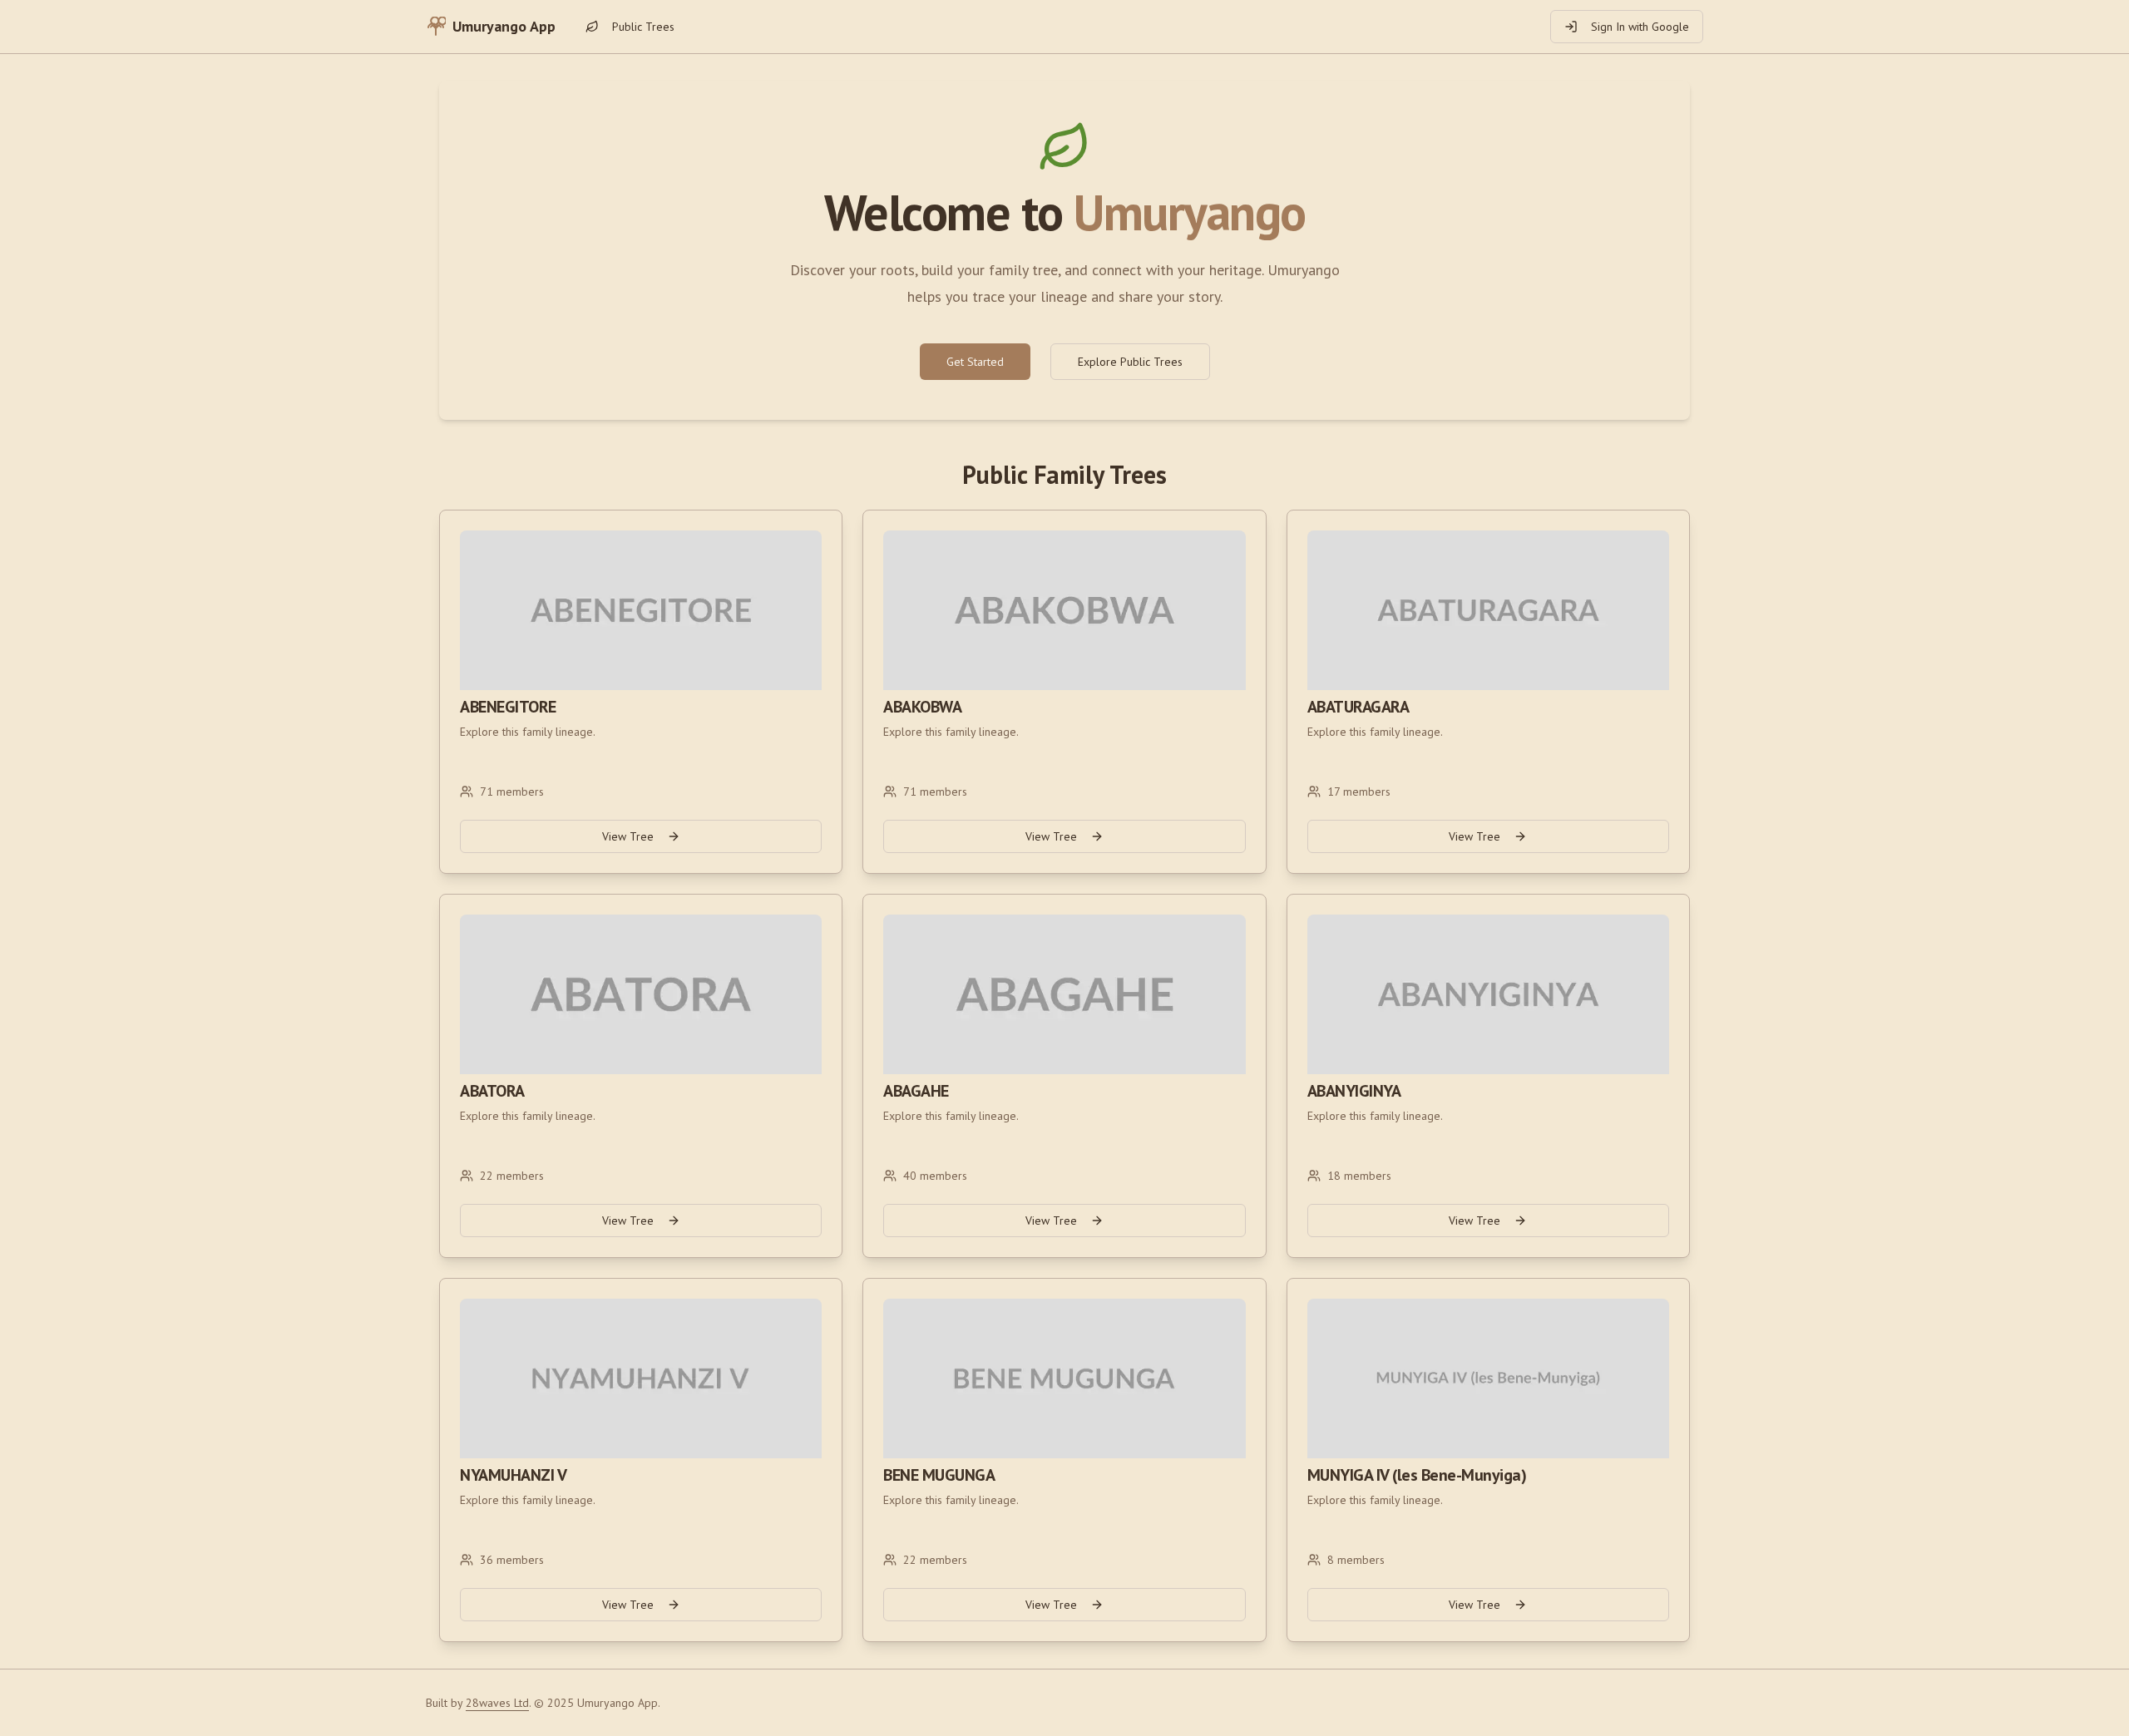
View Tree (628, 836)
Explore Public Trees (1130, 362)
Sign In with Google (1640, 27)
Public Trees (643, 27)
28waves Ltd (497, 1703)
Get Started (975, 362)
